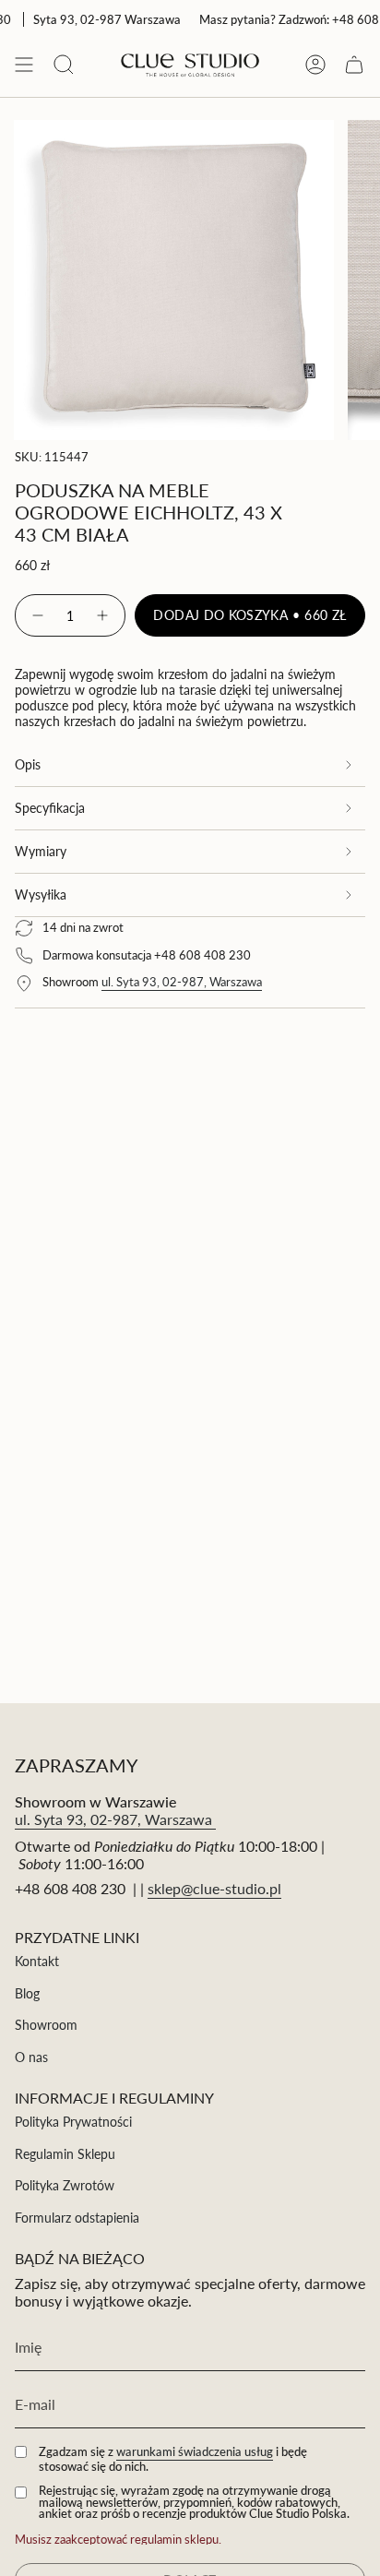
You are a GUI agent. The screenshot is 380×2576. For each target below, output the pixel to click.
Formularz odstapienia (77, 2218)
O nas (31, 2057)
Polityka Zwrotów (65, 2185)
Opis (28, 764)
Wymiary (41, 851)
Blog (27, 1993)
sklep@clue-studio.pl (214, 1888)
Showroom (46, 2025)
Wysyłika (41, 894)
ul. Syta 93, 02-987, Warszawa (182, 982)
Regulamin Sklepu (65, 2154)
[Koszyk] (354, 64)
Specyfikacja (50, 808)
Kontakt (37, 1961)
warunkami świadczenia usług (195, 2451)
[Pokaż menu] (24, 64)
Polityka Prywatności (73, 2122)
